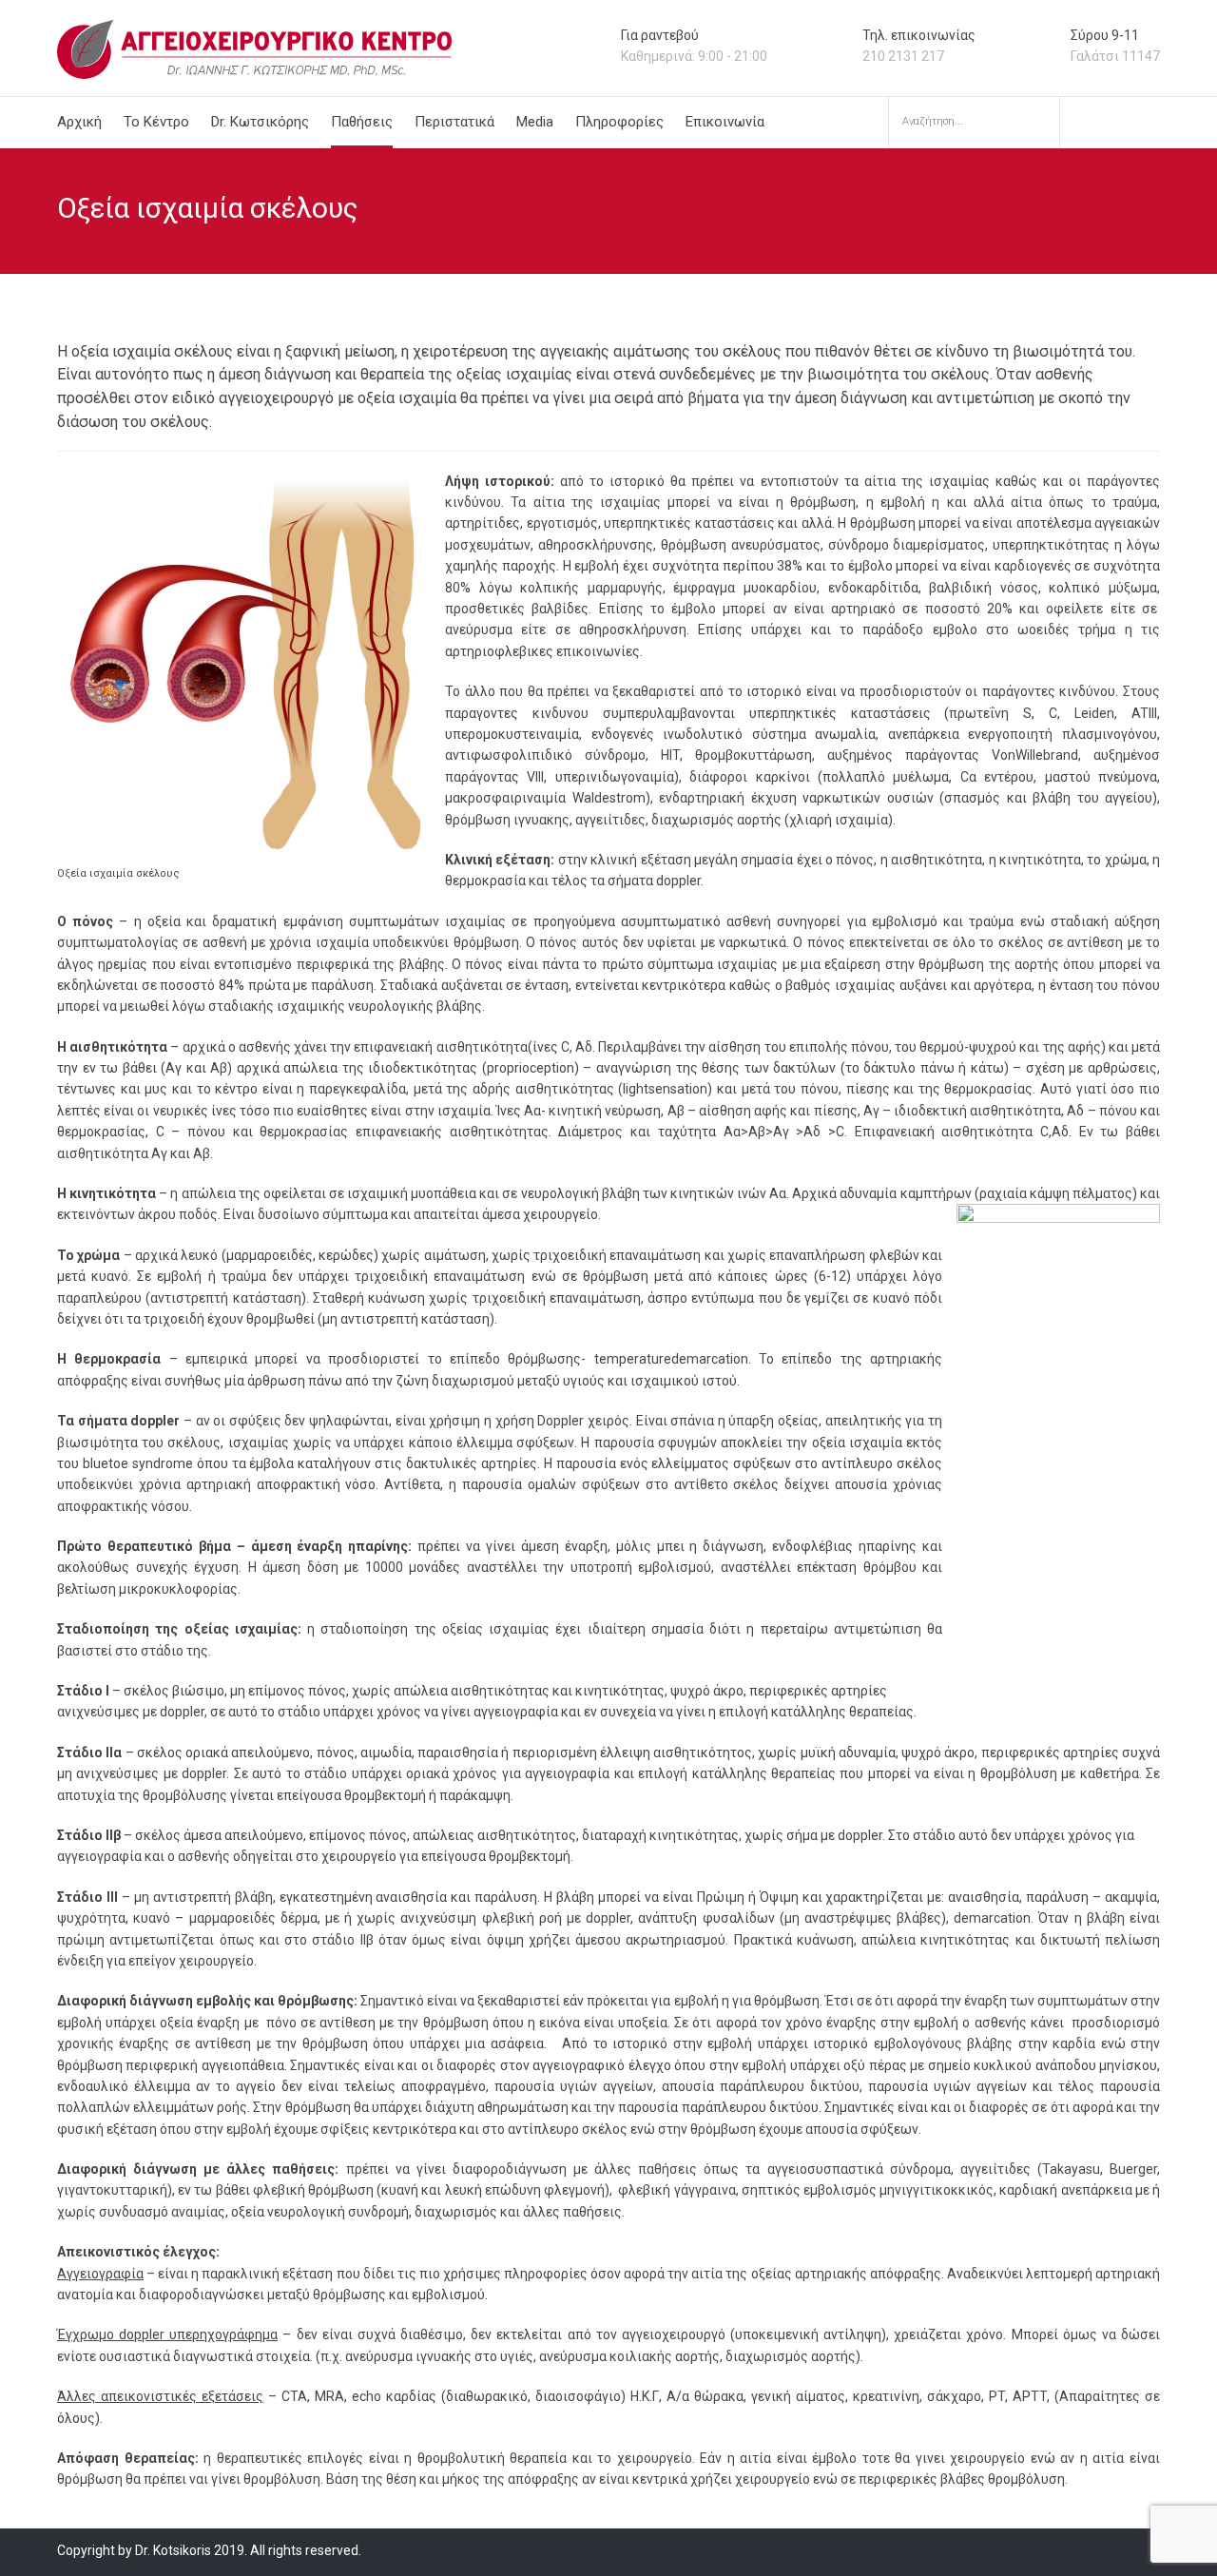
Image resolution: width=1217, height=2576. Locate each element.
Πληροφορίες (619, 122)
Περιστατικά (454, 122)
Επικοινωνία (725, 122)
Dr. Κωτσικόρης (260, 122)
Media (535, 122)
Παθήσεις (362, 122)
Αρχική (79, 122)
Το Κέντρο (156, 122)
